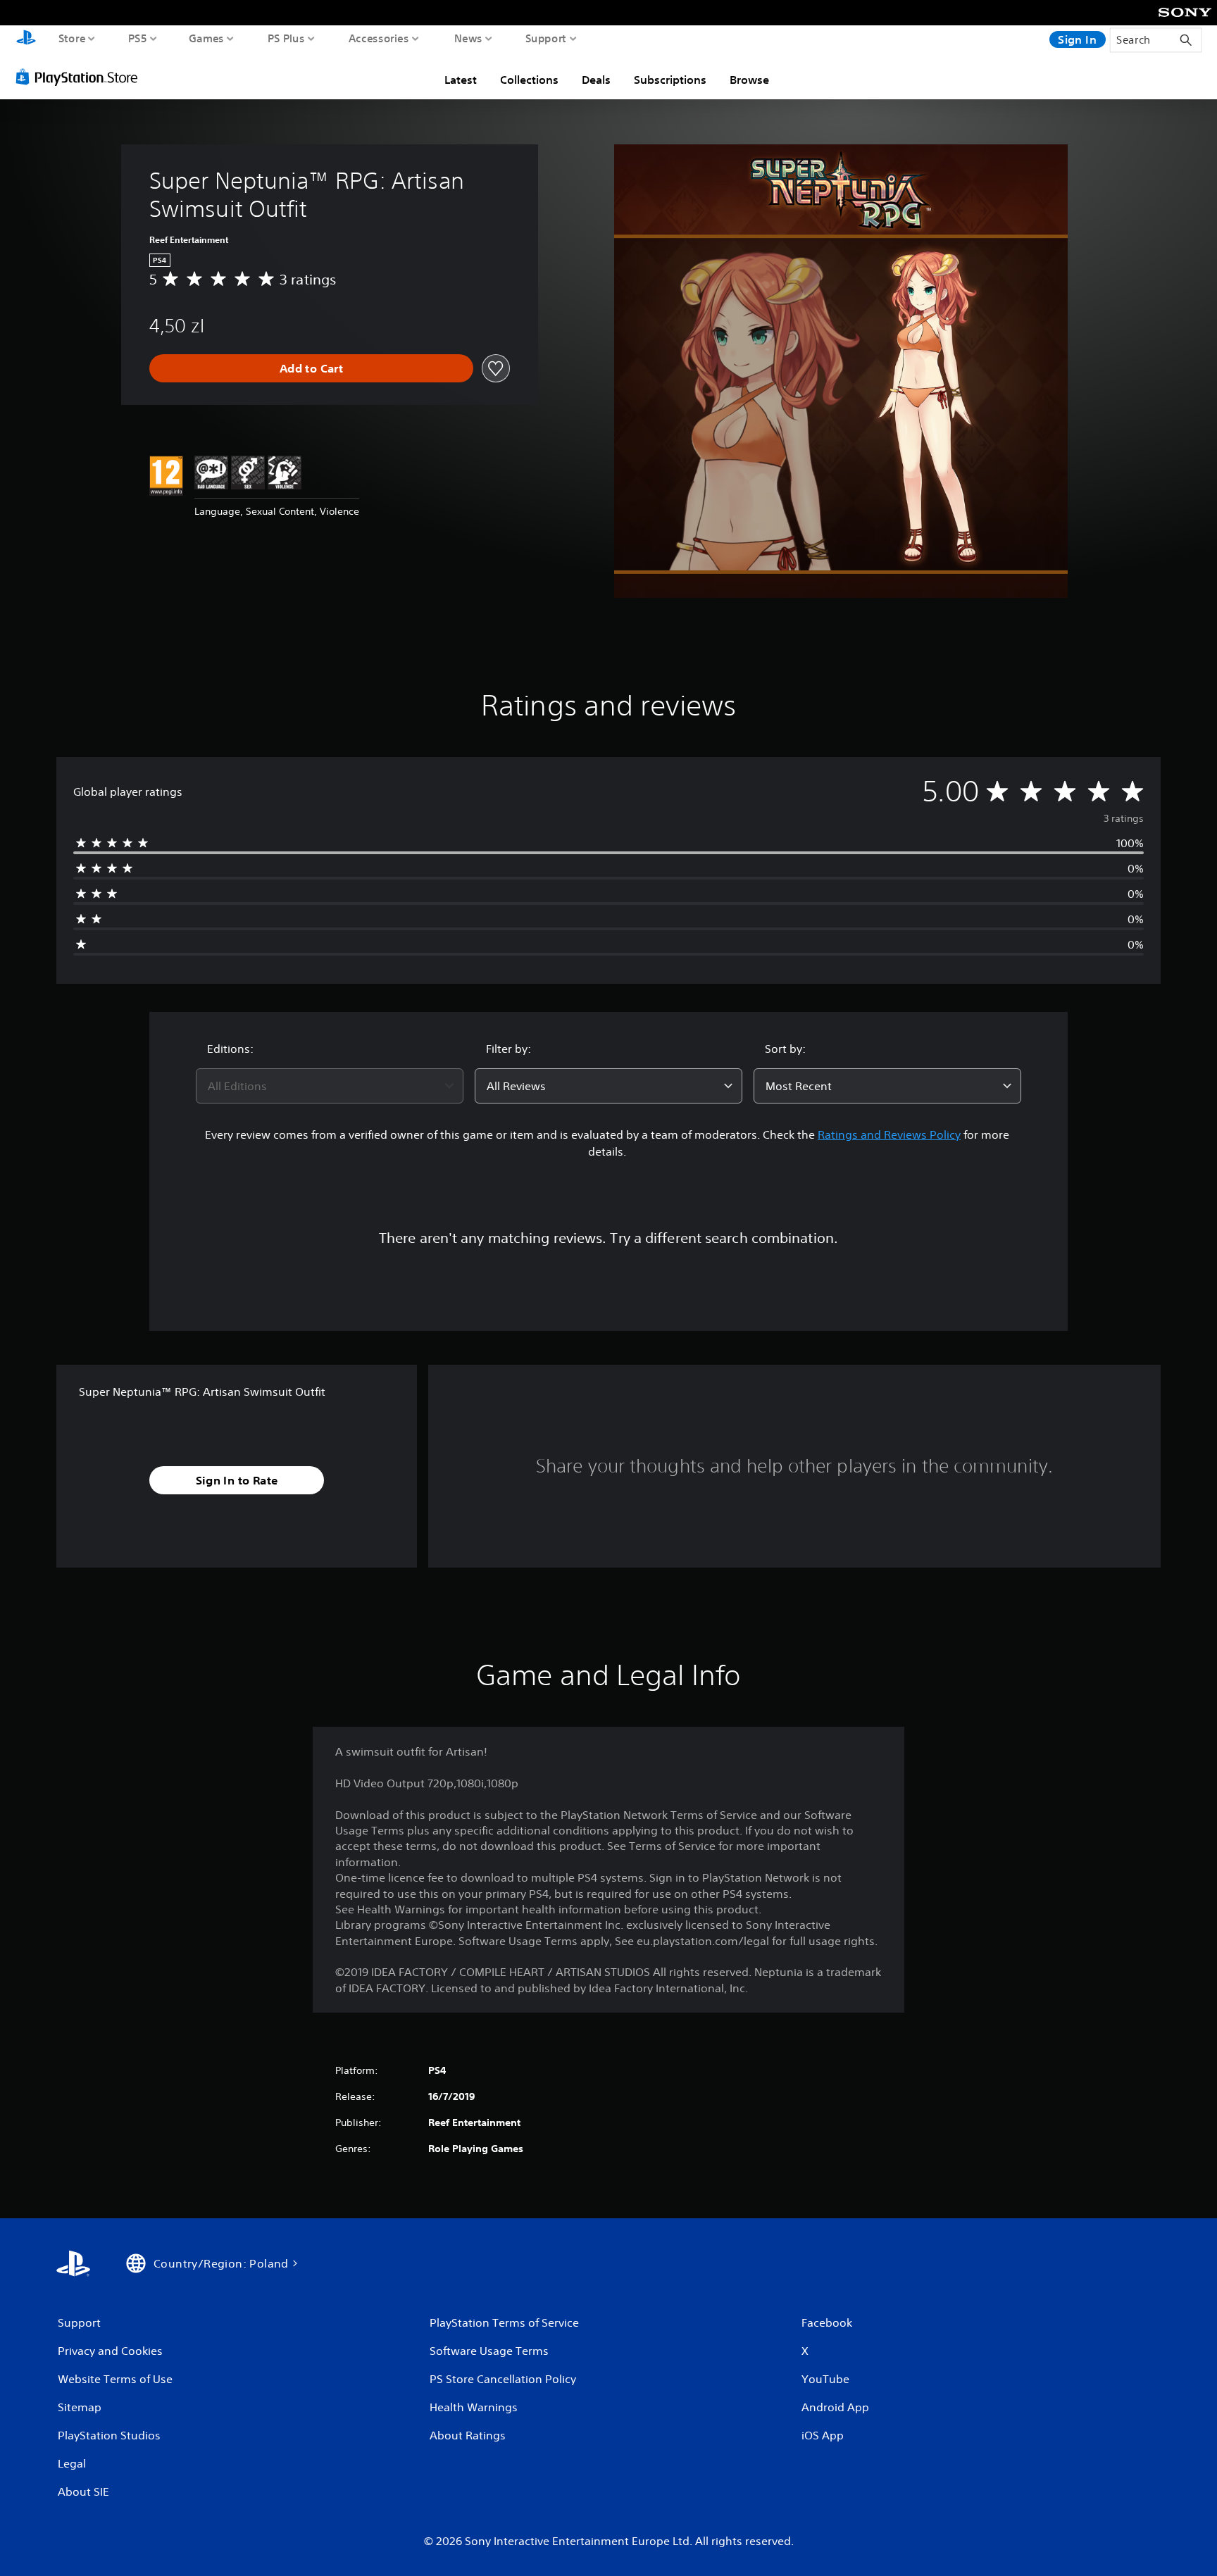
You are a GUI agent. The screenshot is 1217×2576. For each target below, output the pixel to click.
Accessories (379, 38)
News (468, 38)
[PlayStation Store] (81, 77)
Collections (529, 80)
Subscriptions (670, 80)
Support (546, 38)
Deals (596, 80)
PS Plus (286, 38)
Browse (749, 80)
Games (207, 38)
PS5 (138, 38)
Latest (461, 80)
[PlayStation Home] (26, 39)
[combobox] (330, 1086)
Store (72, 38)
